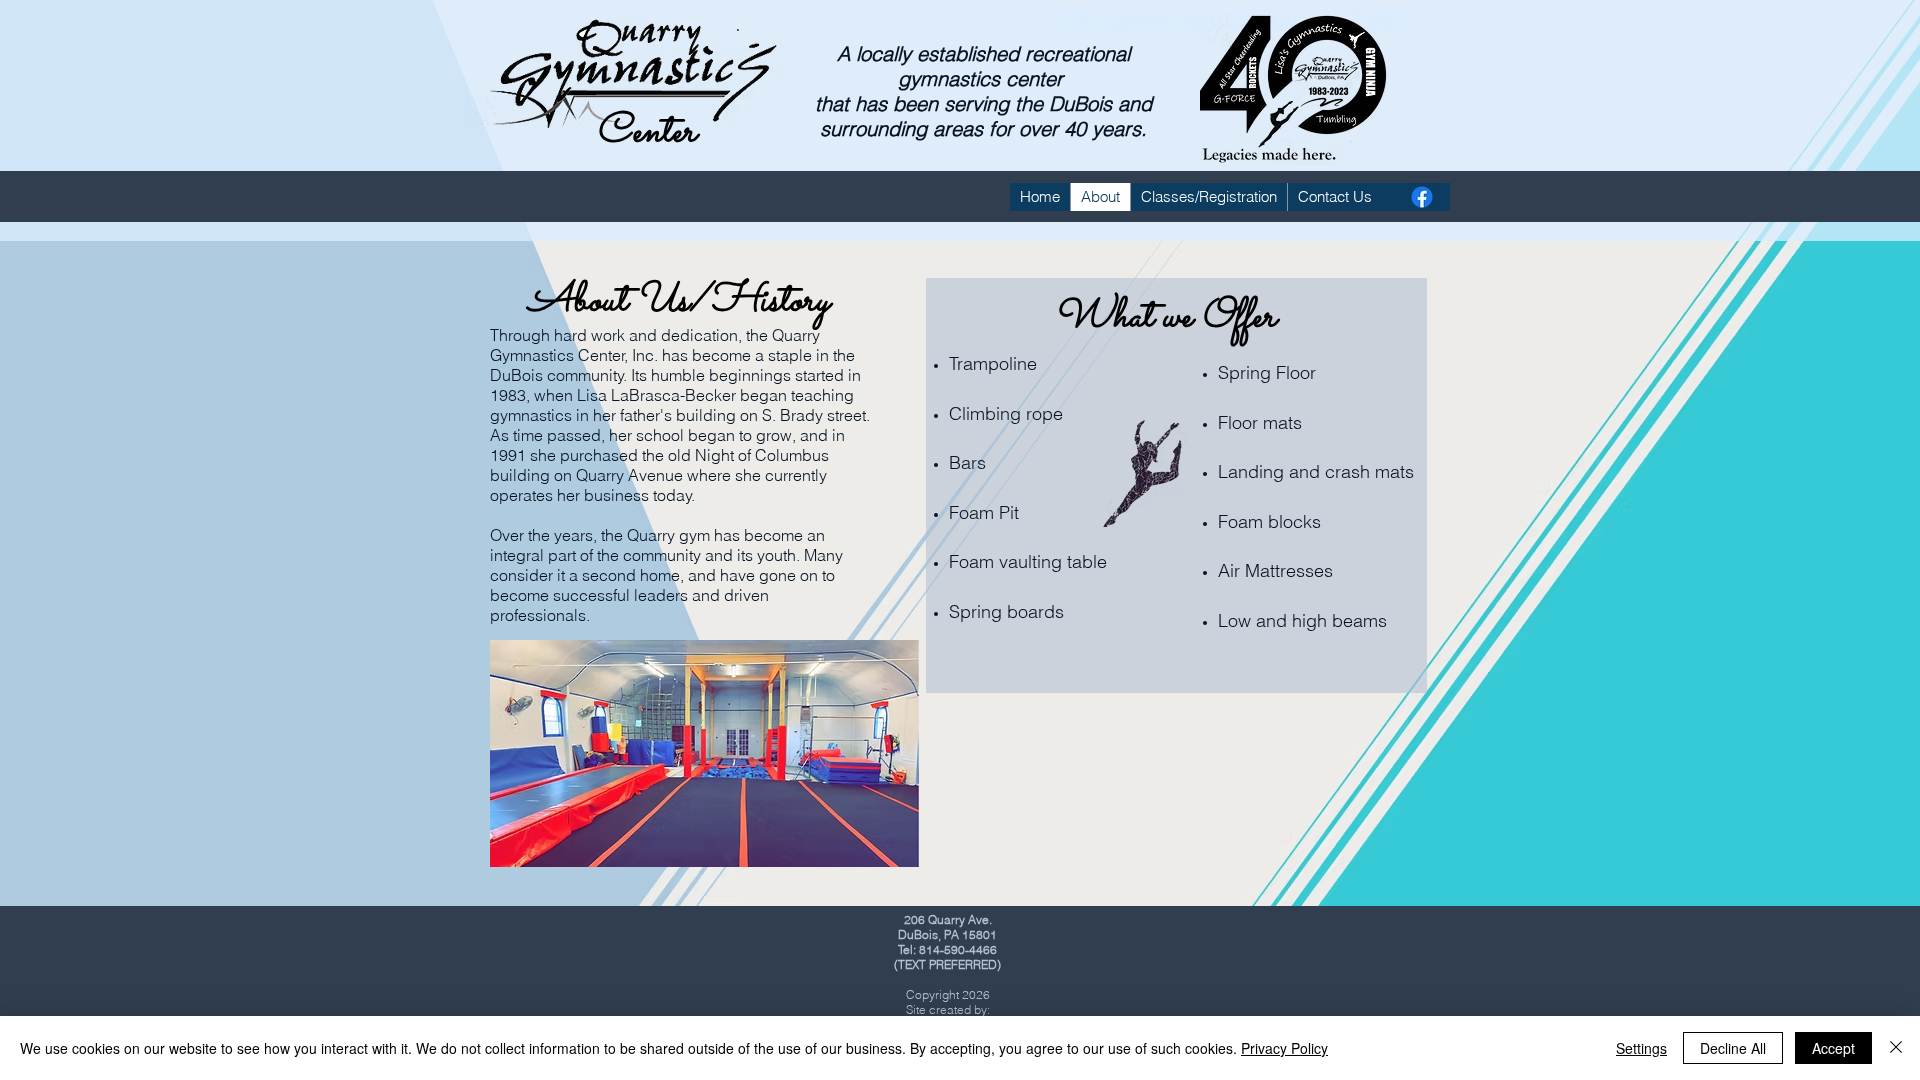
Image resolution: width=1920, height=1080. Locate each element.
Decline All (1733, 1048)
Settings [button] (1641, 1048)
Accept (1833, 1048)
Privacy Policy (1284, 1048)
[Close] (1896, 1048)
